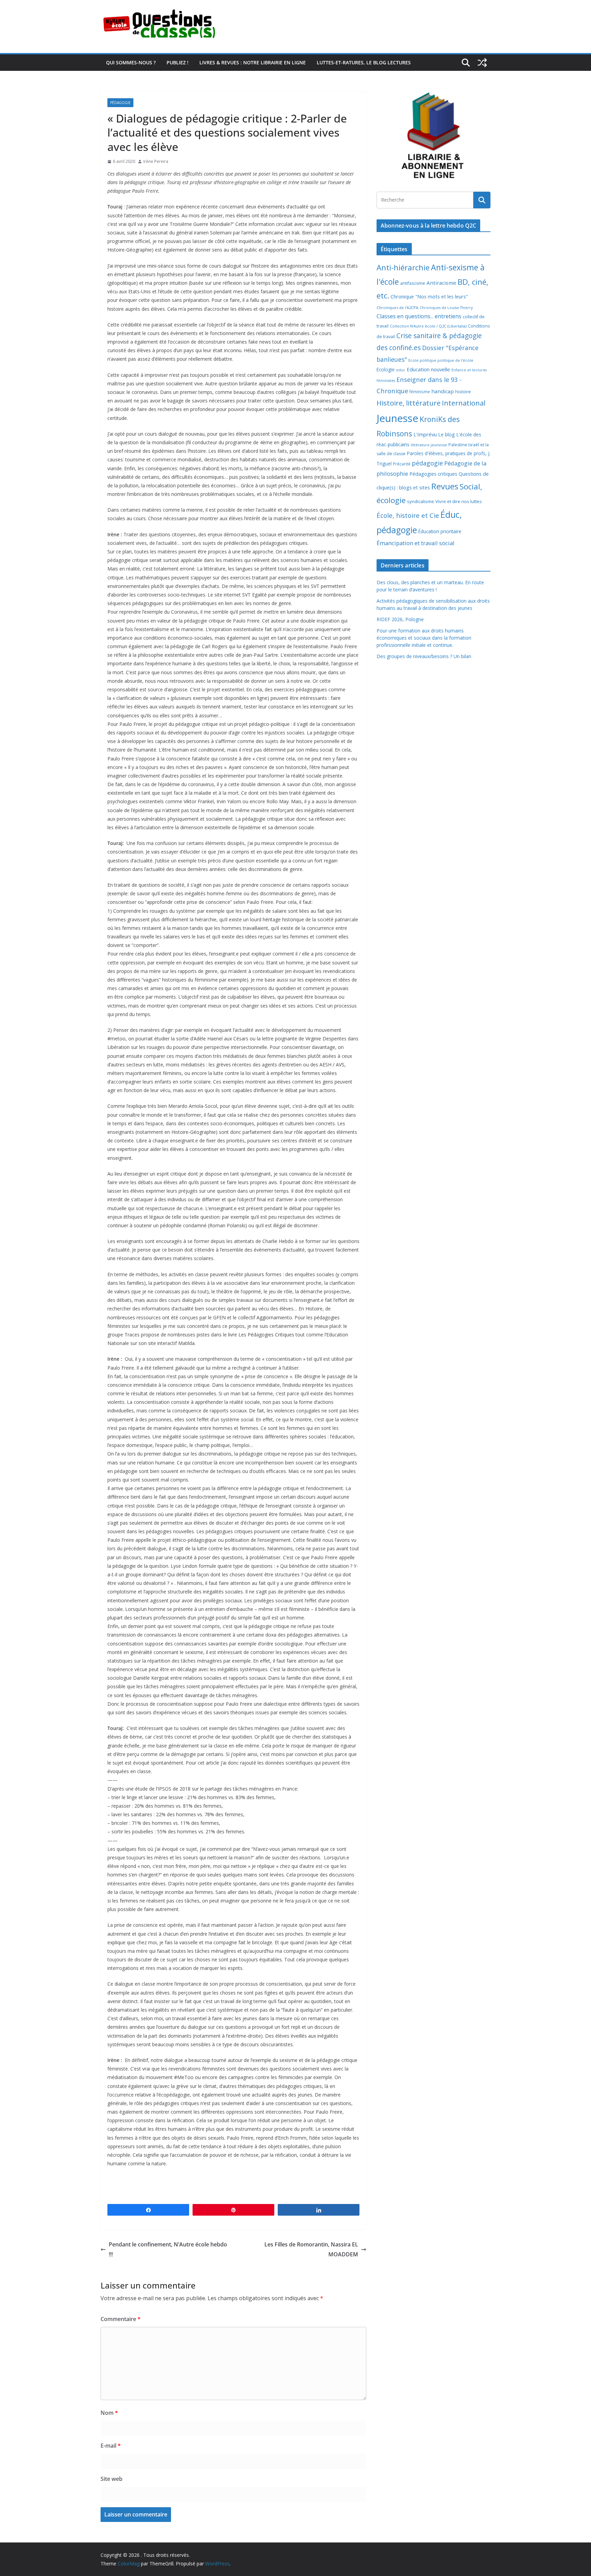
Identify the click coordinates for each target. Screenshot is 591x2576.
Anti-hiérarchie (403, 267)
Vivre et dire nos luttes (459, 501)
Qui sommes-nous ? (131, 62)
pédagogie (427, 463)
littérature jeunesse (429, 445)
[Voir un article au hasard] (482, 63)
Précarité (402, 464)
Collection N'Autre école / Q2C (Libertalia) (428, 326)
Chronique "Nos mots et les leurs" (429, 297)
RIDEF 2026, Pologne (400, 619)
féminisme (420, 392)
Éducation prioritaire (440, 531)
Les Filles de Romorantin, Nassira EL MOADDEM (311, 2249)
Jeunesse (397, 418)
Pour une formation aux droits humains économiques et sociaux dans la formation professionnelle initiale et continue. (424, 638)
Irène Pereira (156, 161)
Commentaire (121, 2319)
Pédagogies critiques (433, 474)
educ (401, 370)
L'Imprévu (425, 434)
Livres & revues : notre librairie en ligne (253, 62)
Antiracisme (441, 283)
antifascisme (413, 283)
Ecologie (386, 369)
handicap (443, 391)
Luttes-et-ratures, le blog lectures (364, 62)
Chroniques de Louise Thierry (446, 308)
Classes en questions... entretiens (419, 316)
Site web (111, 2479)
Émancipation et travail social (416, 543)
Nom (109, 2413)
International (464, 403)
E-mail (111, 2446)
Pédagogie (120, 103)
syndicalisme (421, 501)
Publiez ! (178, 62)
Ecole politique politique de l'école (441, 360)
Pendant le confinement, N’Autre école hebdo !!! (168, 2249)
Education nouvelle (428, 369)
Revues (445, 486)
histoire (463, 392)
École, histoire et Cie (408, 515)
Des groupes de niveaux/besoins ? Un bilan (424, 656)
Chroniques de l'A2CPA (397, 307)
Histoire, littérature (409, 403)
